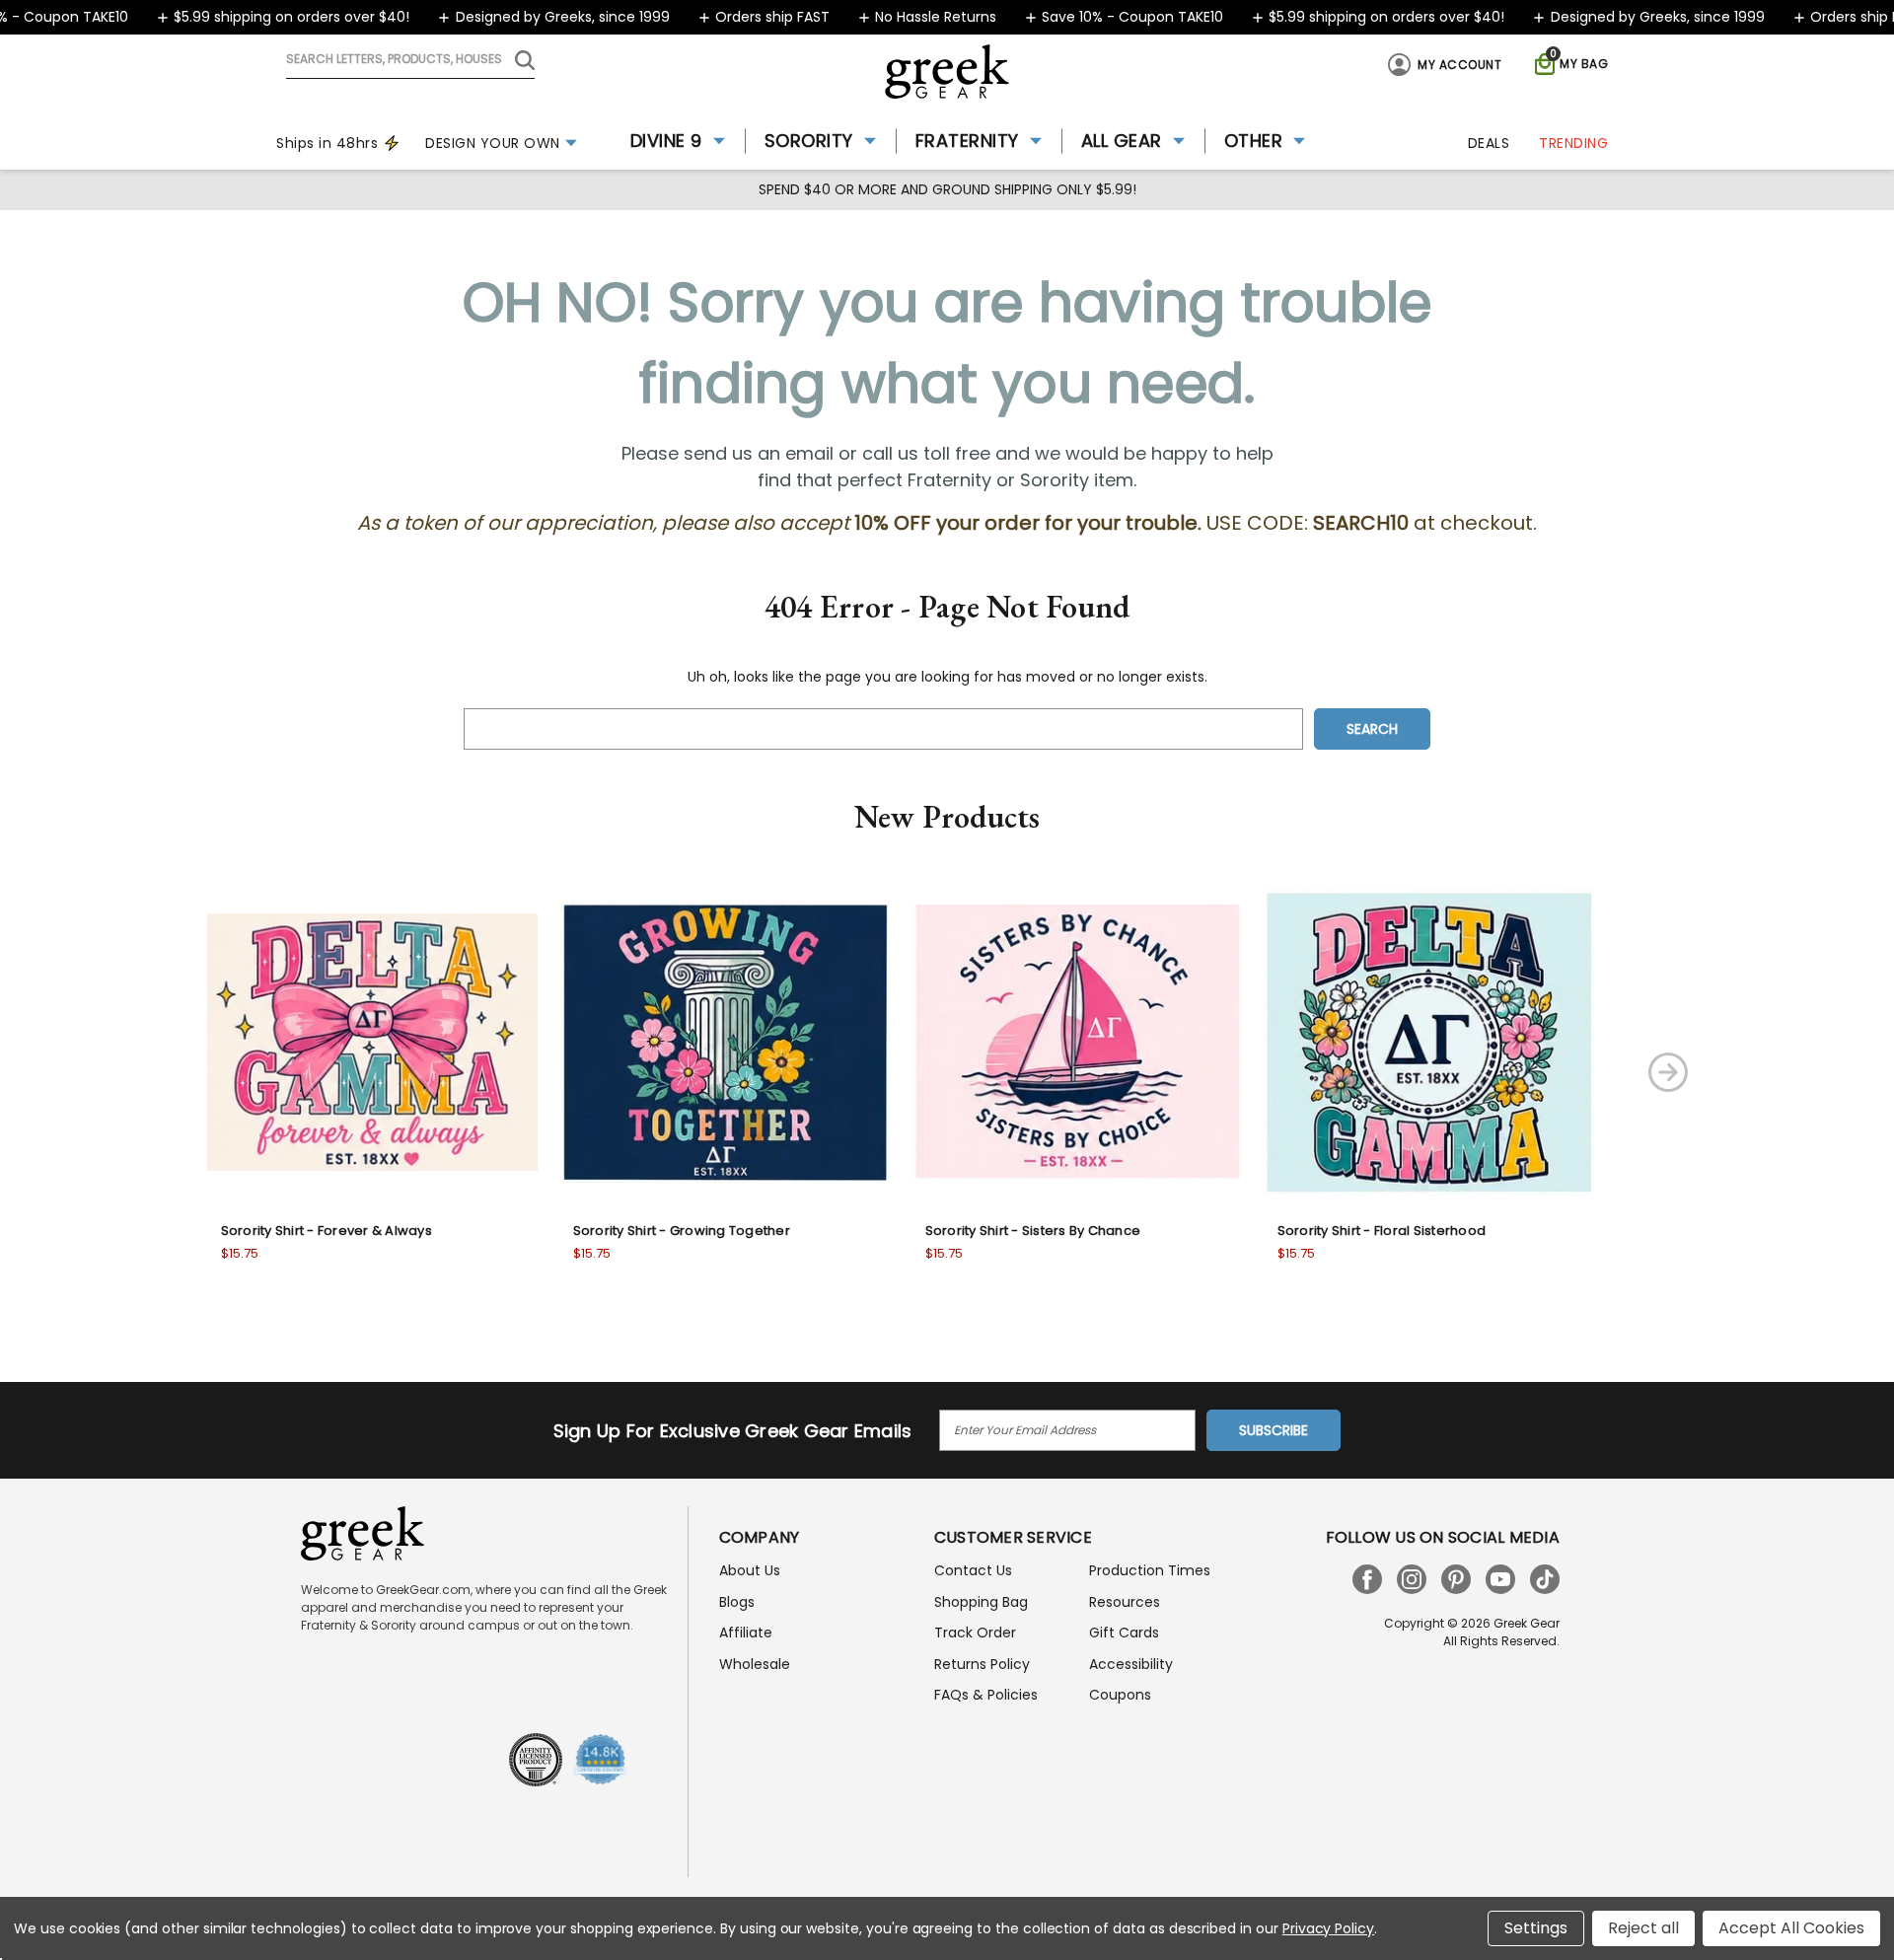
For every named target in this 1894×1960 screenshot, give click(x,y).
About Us (750, 1570)
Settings (1536, 1928)
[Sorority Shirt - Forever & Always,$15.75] (372, 1042)
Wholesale (755, 1664)
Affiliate (746, 1633)
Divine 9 (666, 141)
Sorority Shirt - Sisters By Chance (1033, 1231)
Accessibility (1131, 1664)
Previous (130, 1072)
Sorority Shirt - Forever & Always (327, 1231)
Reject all (1643, 1928)
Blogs (737, 1602)
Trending (1573, 143)
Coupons (1120, 1695)
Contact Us (973, 1570)
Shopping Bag (981, 1602)
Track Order (975, 1633)
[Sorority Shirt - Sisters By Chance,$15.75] (1077, 1042)
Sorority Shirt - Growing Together (682, 1231)
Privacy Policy (1328, 1928)
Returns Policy (982, 1664)
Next (1668, 1072)
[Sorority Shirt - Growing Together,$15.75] (725, 1042)
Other (1254, 141)
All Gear (1122, 141)
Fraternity (967, 141)
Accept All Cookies (1791, 1928)
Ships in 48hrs (327, 143)
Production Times (1150, 1570)
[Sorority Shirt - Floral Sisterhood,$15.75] (1429, 1042)
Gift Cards (1124, 1633)
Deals (1489, 143)
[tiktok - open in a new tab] (1545, 1579)
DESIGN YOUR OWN (493, 143)
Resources (1125, 1602)
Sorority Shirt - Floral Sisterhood (1382, 1231)
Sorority (809, 141)
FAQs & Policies (986, 1695)
